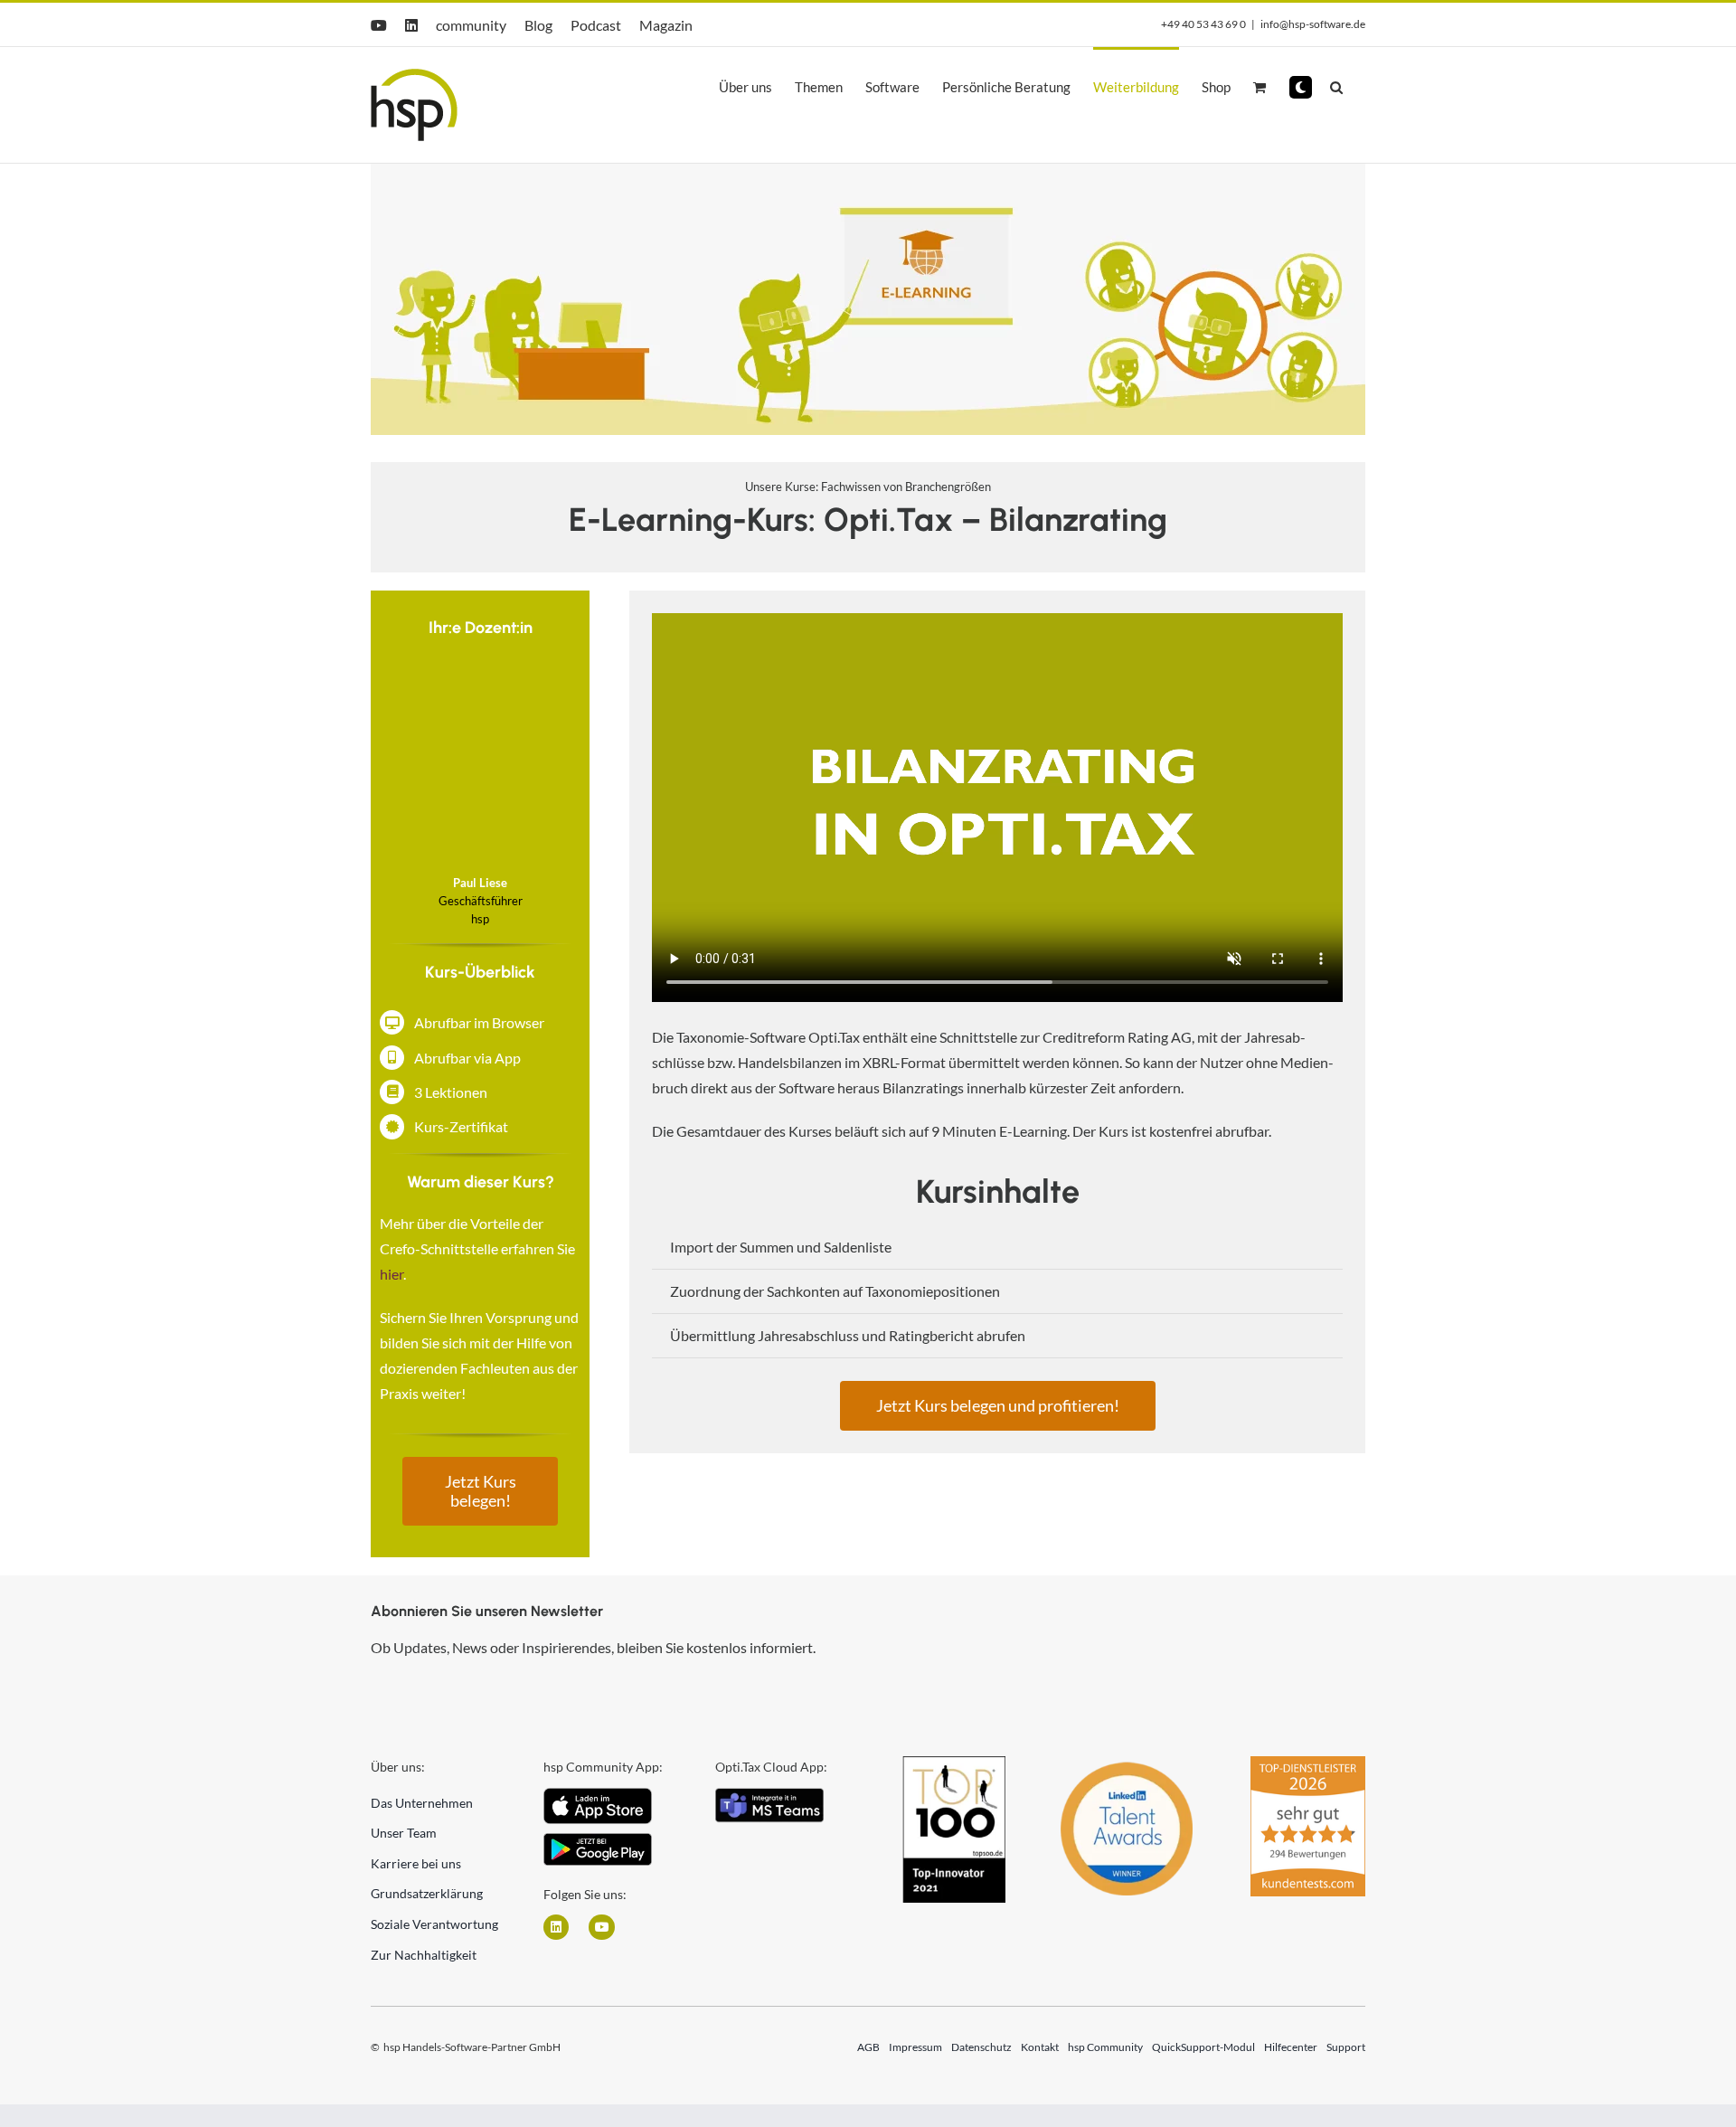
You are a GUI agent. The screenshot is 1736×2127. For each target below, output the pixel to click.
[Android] (598, 1840)
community (471, 25)
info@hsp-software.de (1313, 24)
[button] (1301, 87)
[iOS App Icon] (598, 1795)
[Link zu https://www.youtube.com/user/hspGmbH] (601, 1927)
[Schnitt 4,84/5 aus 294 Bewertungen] (1308, 1764)
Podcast (596, 25)
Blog (538, 25)
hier (392, 1274)
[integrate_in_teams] (769, 1795)
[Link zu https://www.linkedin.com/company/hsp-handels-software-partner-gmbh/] (556, 1927)
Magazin (666, 25)
